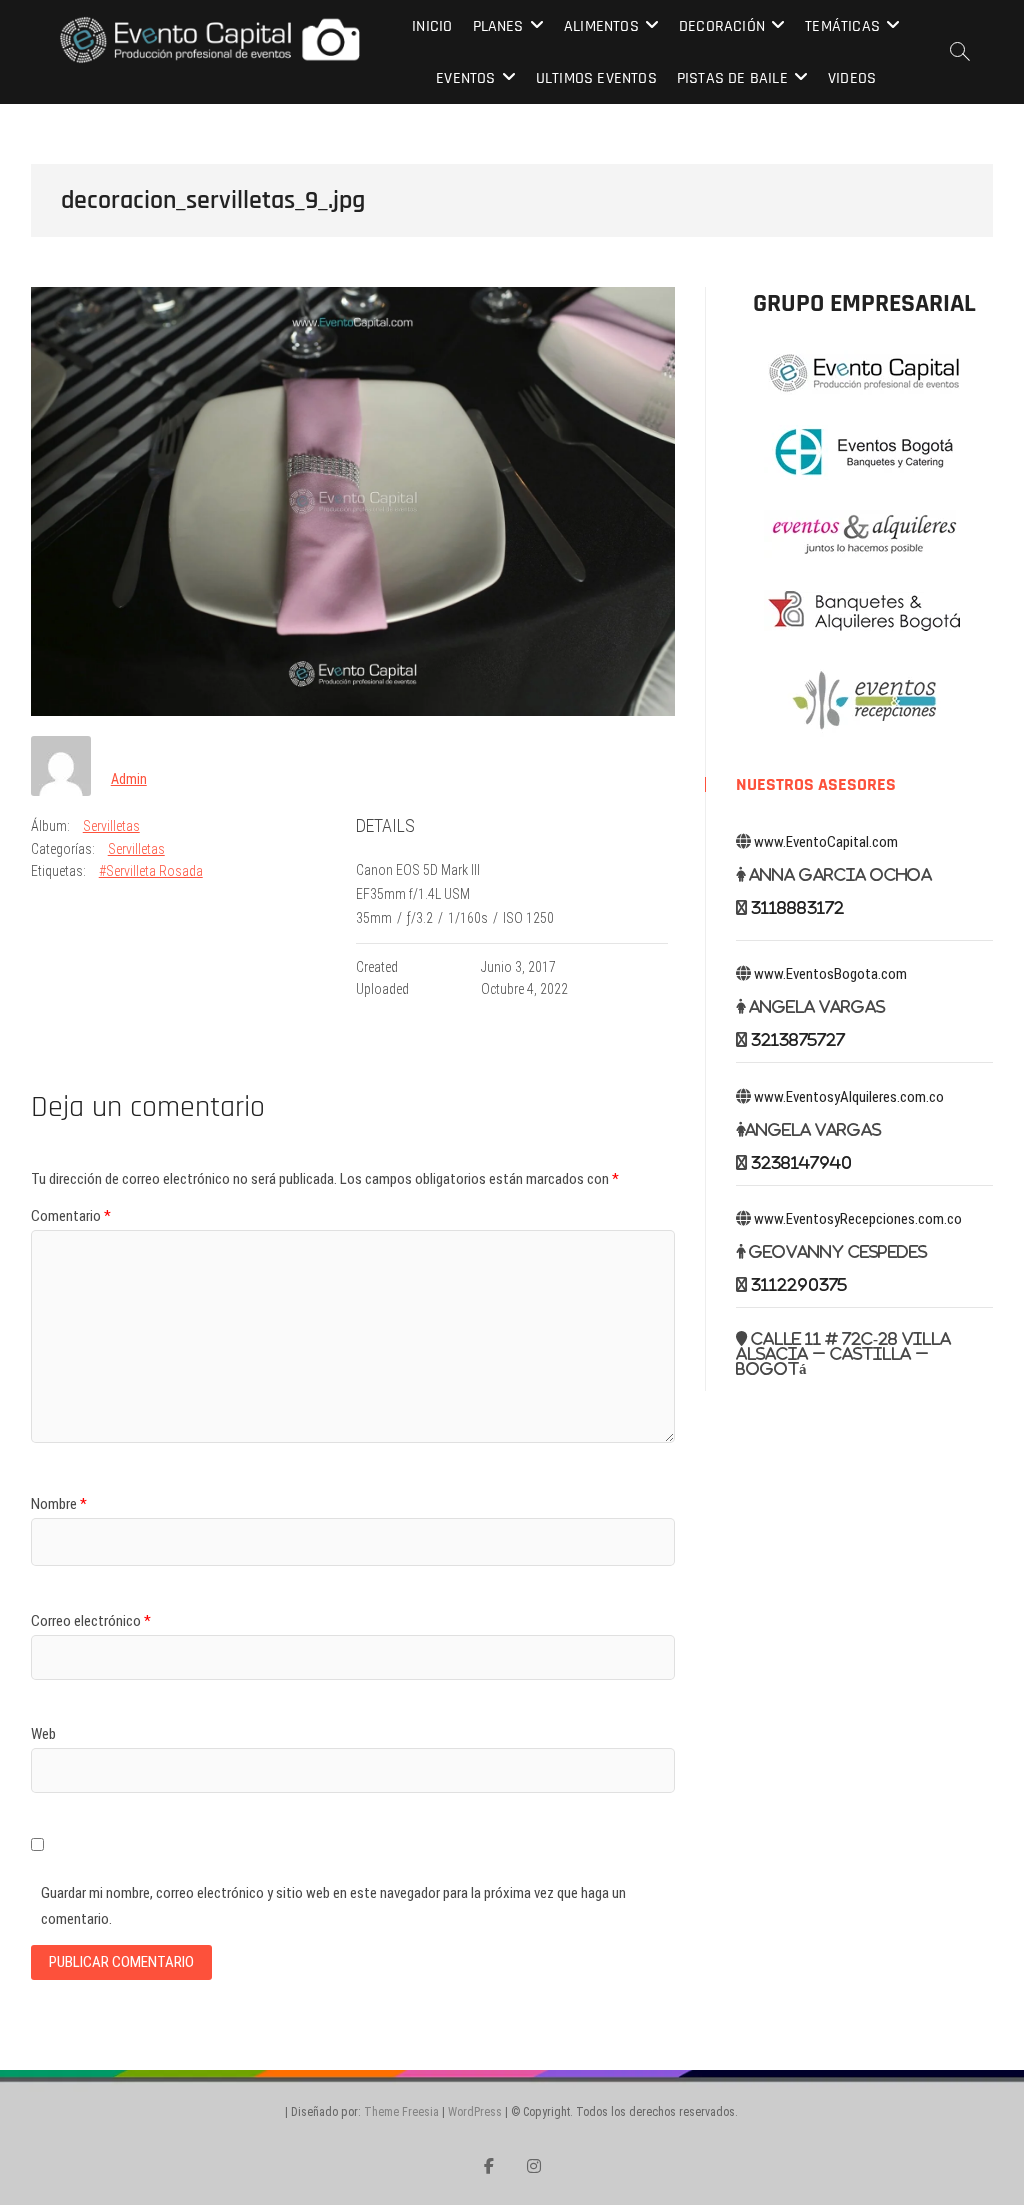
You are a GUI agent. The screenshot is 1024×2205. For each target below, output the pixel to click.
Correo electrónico (91, 1621)
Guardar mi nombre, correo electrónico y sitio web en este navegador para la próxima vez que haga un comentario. (333, 1906)
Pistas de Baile (732, 78)
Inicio (432, 26)
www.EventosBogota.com (830, 974)
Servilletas (111, 826)
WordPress (475, 2112)
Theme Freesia (401, 2112)
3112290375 (799, 1284)
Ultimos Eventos (596, 78)
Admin (129, 779)
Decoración (722, 26)
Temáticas (842, 26)
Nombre (59, 1504)
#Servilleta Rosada (151, 871)
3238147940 (801, 1162)
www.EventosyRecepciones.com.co (858, 1219)
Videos (852, 78)
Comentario (71, 1216)
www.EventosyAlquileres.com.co (849, 1097)
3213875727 (798, 1039)
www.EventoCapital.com (826, 842)
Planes (498, 26)
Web (43, 1734)
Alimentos (601, 26)
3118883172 (797, 907)
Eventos (465, 78)
